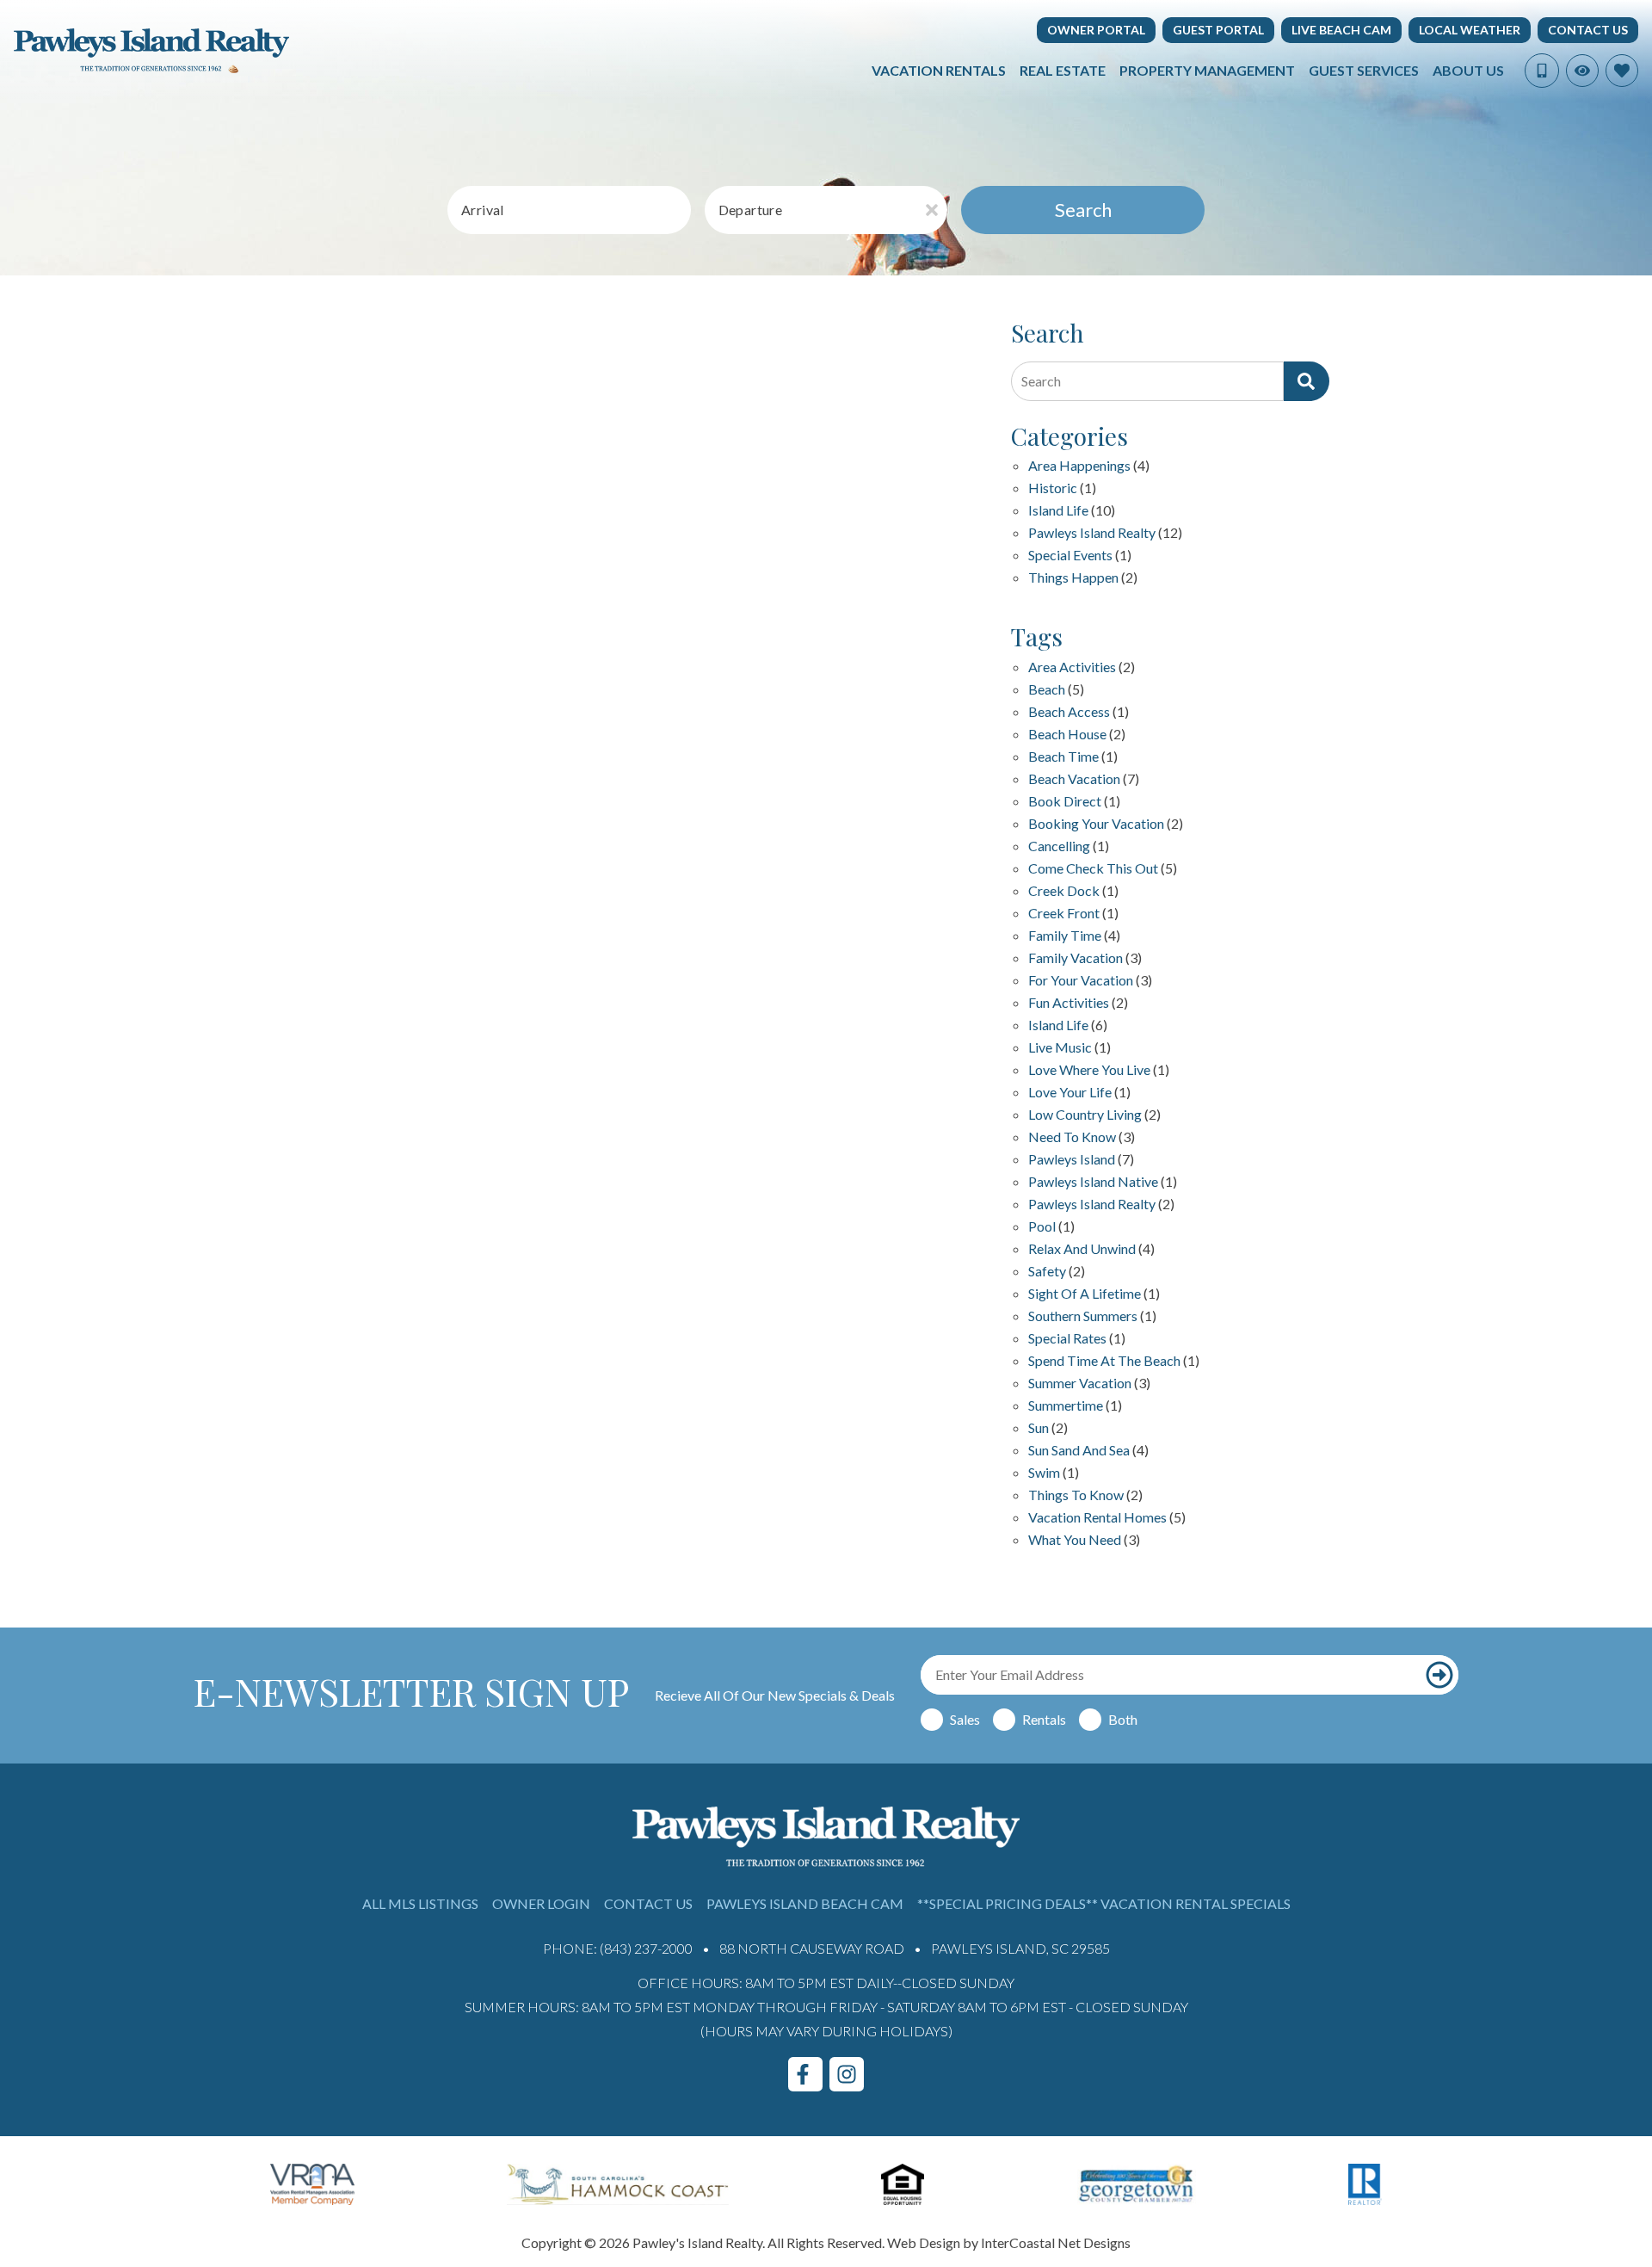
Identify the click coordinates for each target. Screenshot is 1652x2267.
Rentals (1044, 1719)
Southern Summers (1083, 1316)
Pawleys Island (1072, 1160)
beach (1047, 690)
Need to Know (1072, 1137)
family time (1065, 936)
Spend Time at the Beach (1104, 1361)
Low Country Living (1085, 1115)
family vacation (1076, 958)
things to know (1076, 1495)
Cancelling (1059, 846)
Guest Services (1364, 70)
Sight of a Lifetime (1085, 1294)
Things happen (1073, 578)
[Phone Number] (1542, 71)
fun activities (1069, 1003)
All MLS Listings (420, 1903)
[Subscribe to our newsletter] (1439, 1675)
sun (1039, 1428)
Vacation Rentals (939, 70)
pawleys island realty (1092, 1205)
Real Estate (1063, 70)
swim (1044, 1473)
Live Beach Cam (1341, 30)
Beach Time (1063, 757)
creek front (1064, 914)
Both (1123, 1719)
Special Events (1070, 556)
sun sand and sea (1079, 1451)
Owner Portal (1096, 30)
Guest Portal (1218, 30)
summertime (1066, 1406)
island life (1058, 1025)
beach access (1069, 712)
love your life (1070, 1093)
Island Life (1058, 511)
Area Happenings (1079, 466)
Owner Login (541, 1903)
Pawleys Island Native (1093, 1182)
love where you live (1089, 1070)
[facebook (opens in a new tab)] (805, 2074)
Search (1083, 210)
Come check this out (1093, 869)
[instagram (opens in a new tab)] (847, 2074)
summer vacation (1080, 1384)
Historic (1053, 488)
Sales (965, 1719)
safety (1047, 1272)
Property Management (1207, 70)
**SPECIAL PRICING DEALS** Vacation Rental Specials (1104, 1903)
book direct (1065, 802)
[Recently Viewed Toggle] (1582, 71)
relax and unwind (1082, 1249)
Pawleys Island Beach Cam (805, 1903)
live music (1060, 1048)
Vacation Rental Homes (1097, 1518)
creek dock (1064, 891)
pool (1042, 1227)
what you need (1075, 1540)
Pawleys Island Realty (1092, 533)
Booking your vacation (1096, 824)
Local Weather (1470, 30)
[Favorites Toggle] (1622, 71)
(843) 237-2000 (646, 1948)
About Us (1468, 70)
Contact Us (1588, 30)
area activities (1072, 667)
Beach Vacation (1074, 779)
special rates (1067, 1339)
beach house (1067, 735)
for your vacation (1081, 981)
